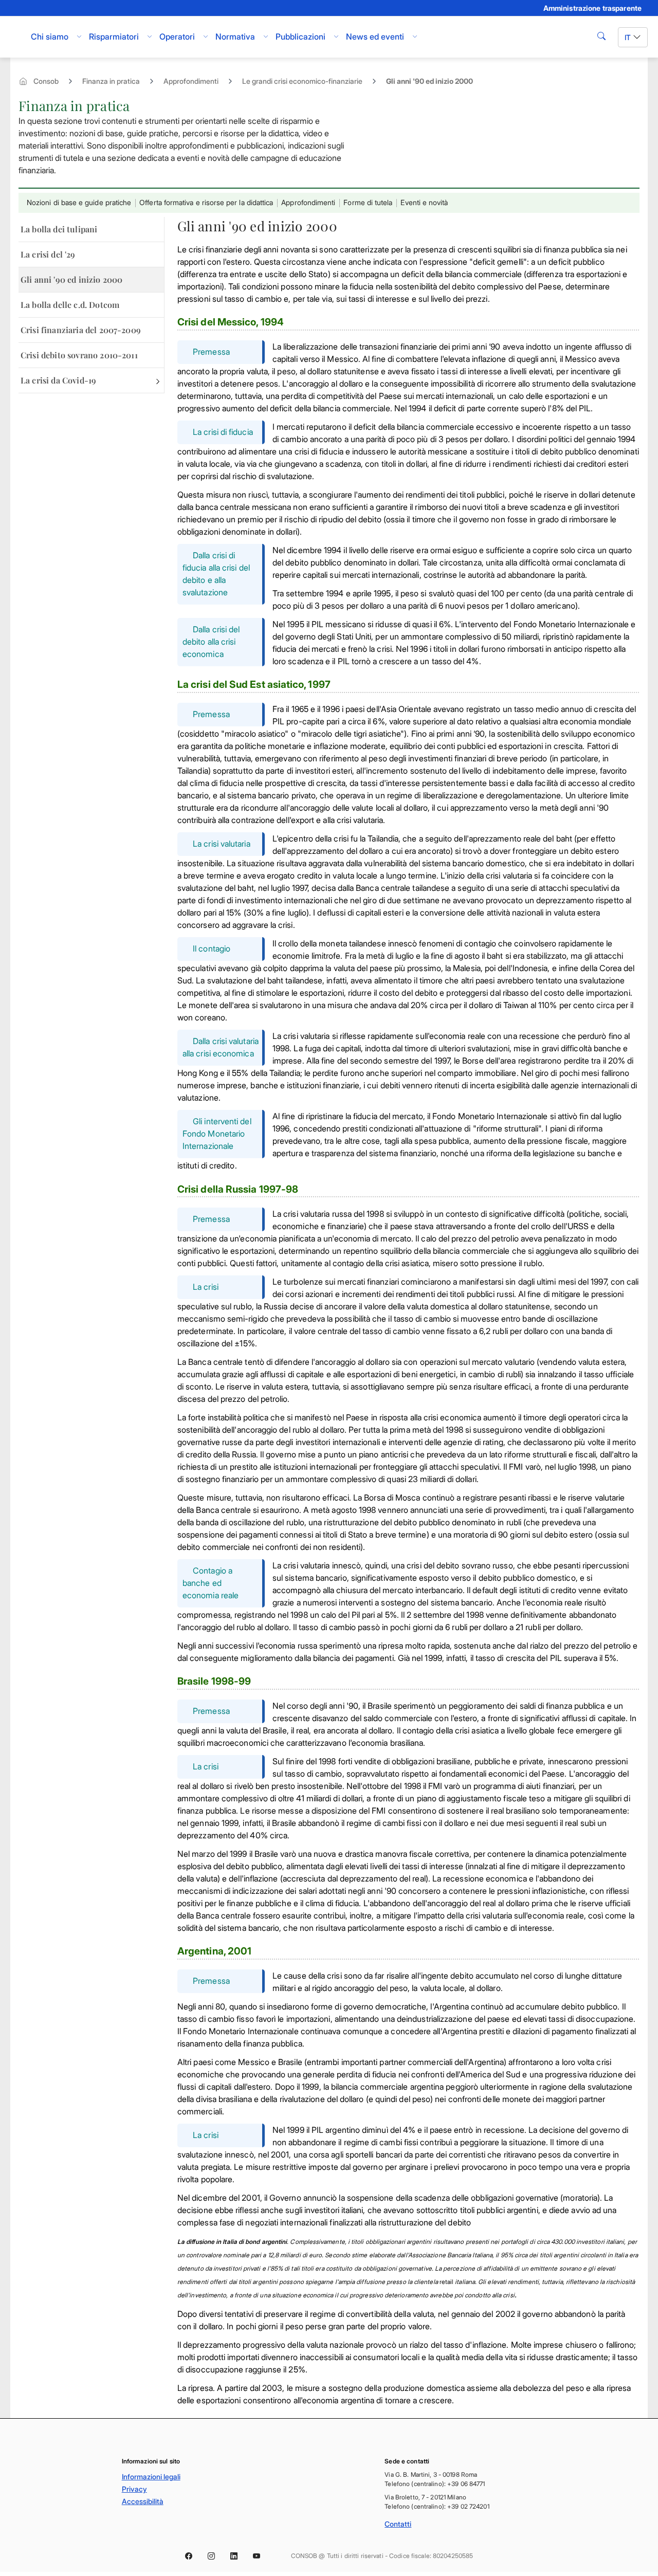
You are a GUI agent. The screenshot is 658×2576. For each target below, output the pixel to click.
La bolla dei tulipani (59, 229)
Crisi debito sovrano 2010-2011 (79, 355)
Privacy (134, 2489)
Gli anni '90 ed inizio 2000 (71, 279)
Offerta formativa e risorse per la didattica (206, 202)
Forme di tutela (368, 202)
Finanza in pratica (111, 81)
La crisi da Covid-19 (58, 380)
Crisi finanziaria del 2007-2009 (81, 330)
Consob (46, 81)
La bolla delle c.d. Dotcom (70, 305)
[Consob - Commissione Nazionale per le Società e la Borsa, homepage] (16, 37)
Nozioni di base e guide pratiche (79, 202)
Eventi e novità (424, 202)
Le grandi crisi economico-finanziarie (302, 81)
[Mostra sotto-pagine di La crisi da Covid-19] (158, 380)
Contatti (398, 2524)
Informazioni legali (151, 2477)
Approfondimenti (191, 81)
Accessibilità (143, 2501)
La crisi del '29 (48, 254)
